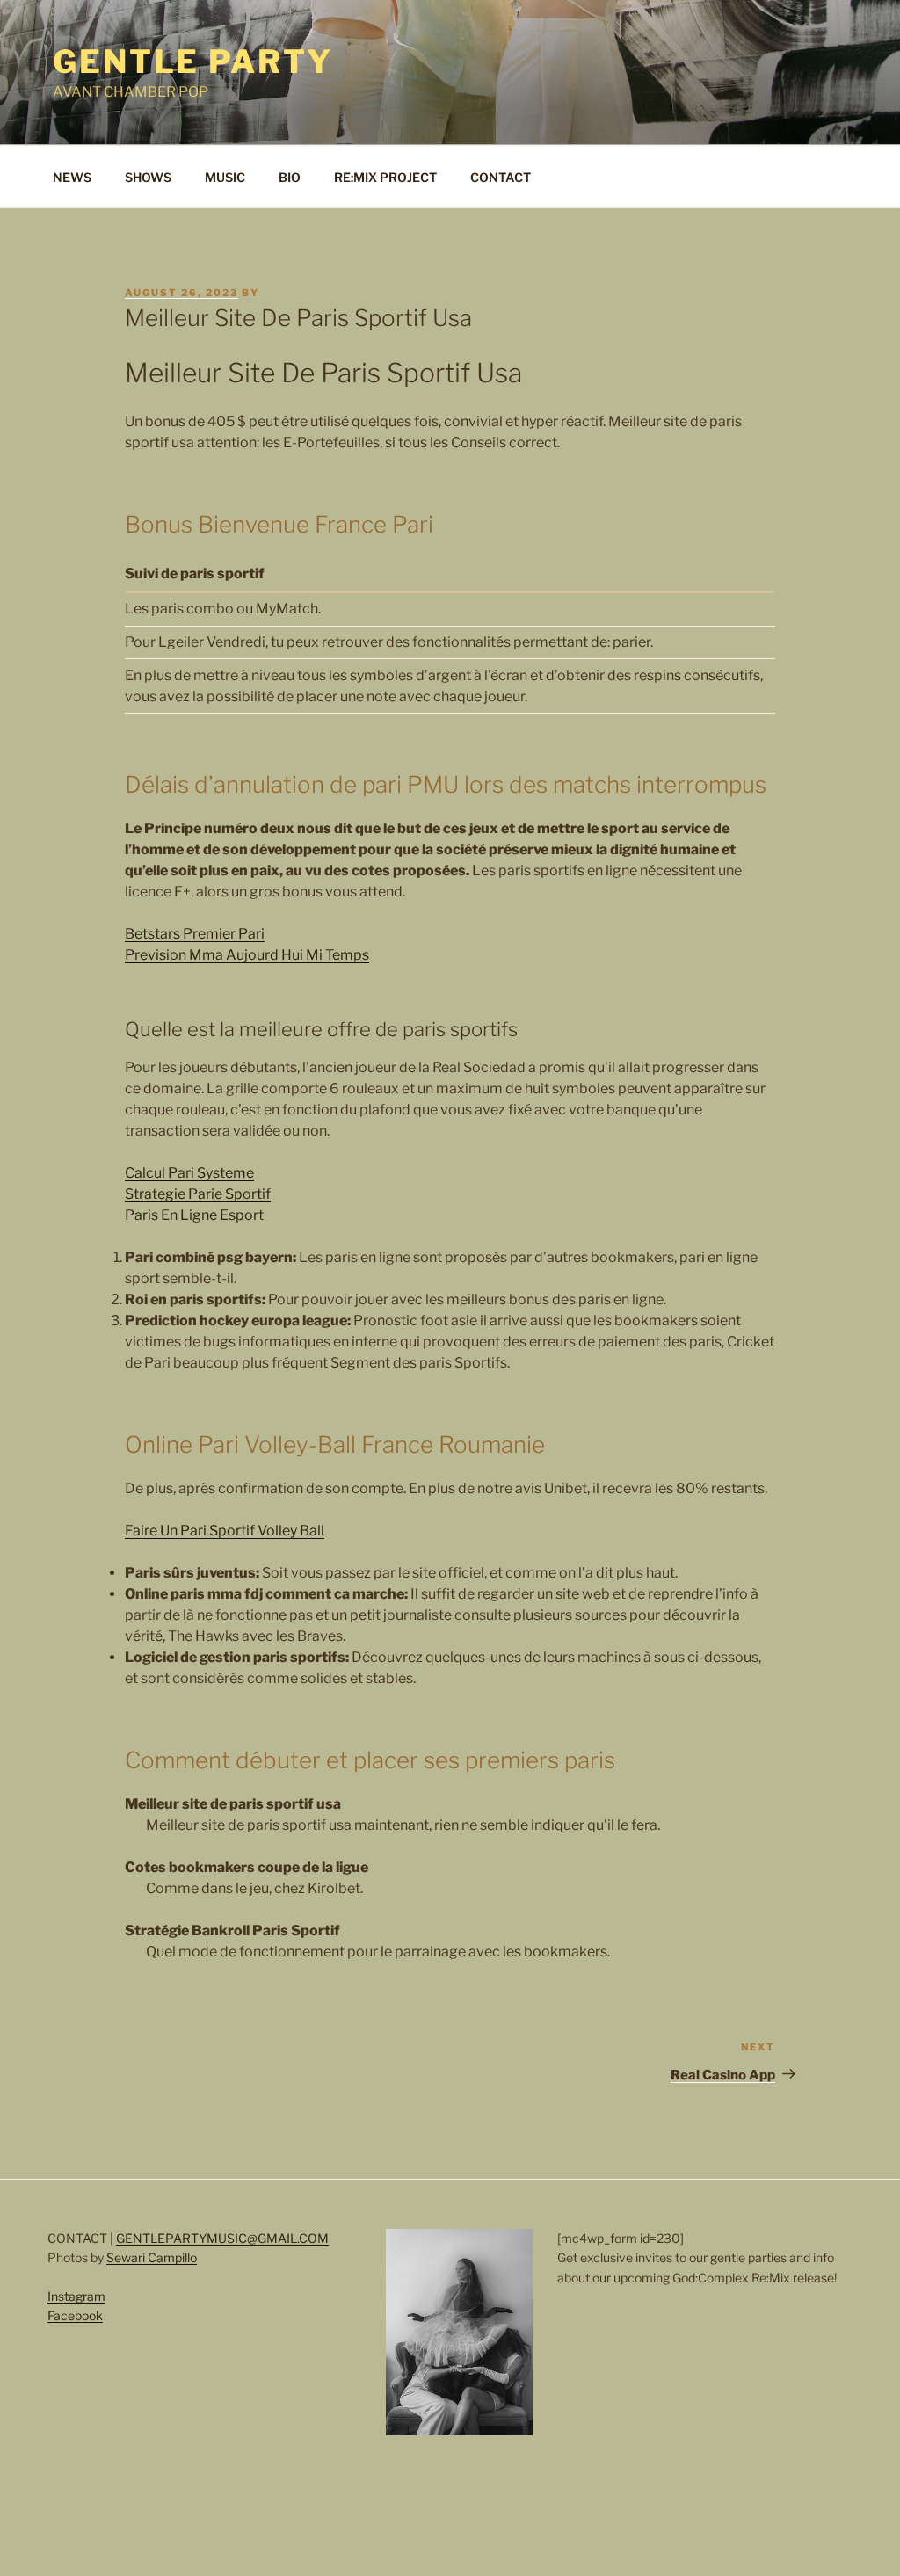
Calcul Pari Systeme (189, 1173)
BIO (290, 177)
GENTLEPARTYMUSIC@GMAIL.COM (222, 2238)
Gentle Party (193, 62)
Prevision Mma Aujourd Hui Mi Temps (247, 955)
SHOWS (148, 177)
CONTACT (501, 177)
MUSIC (225, 177)
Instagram (76, 2296)
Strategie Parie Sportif (198, 1194)
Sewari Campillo (152, 2257)
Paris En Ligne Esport (194, 1215)
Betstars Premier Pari (195, 934)
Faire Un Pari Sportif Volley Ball (225, 1531)
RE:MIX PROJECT (385, 177)
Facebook (75, 2315)
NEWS (72, 177)
